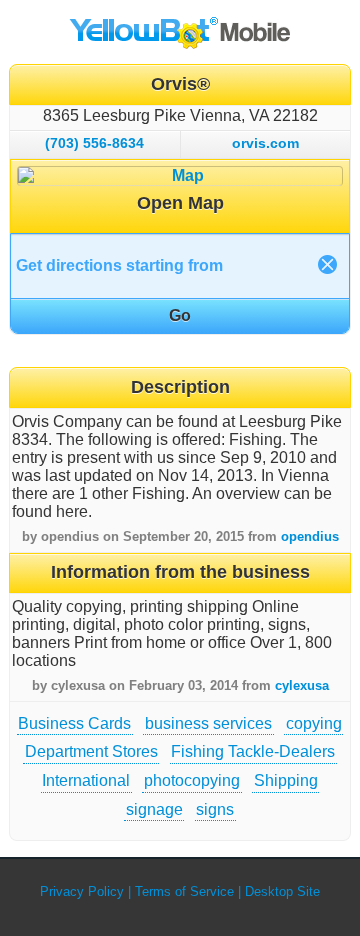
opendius (310, 536)
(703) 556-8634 (94, 143)
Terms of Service (184, 891)
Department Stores (91, 751)
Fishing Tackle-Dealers (253, 751)
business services (208, 723)
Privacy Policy (82, 891)
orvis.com (265, 143)
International (86, 780)
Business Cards (74, 723)
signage (154, 809)
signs (215, 809)
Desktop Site (282, 891)
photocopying (192, 780)
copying (314, 723)
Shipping (286, 780)
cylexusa (302, 685)
